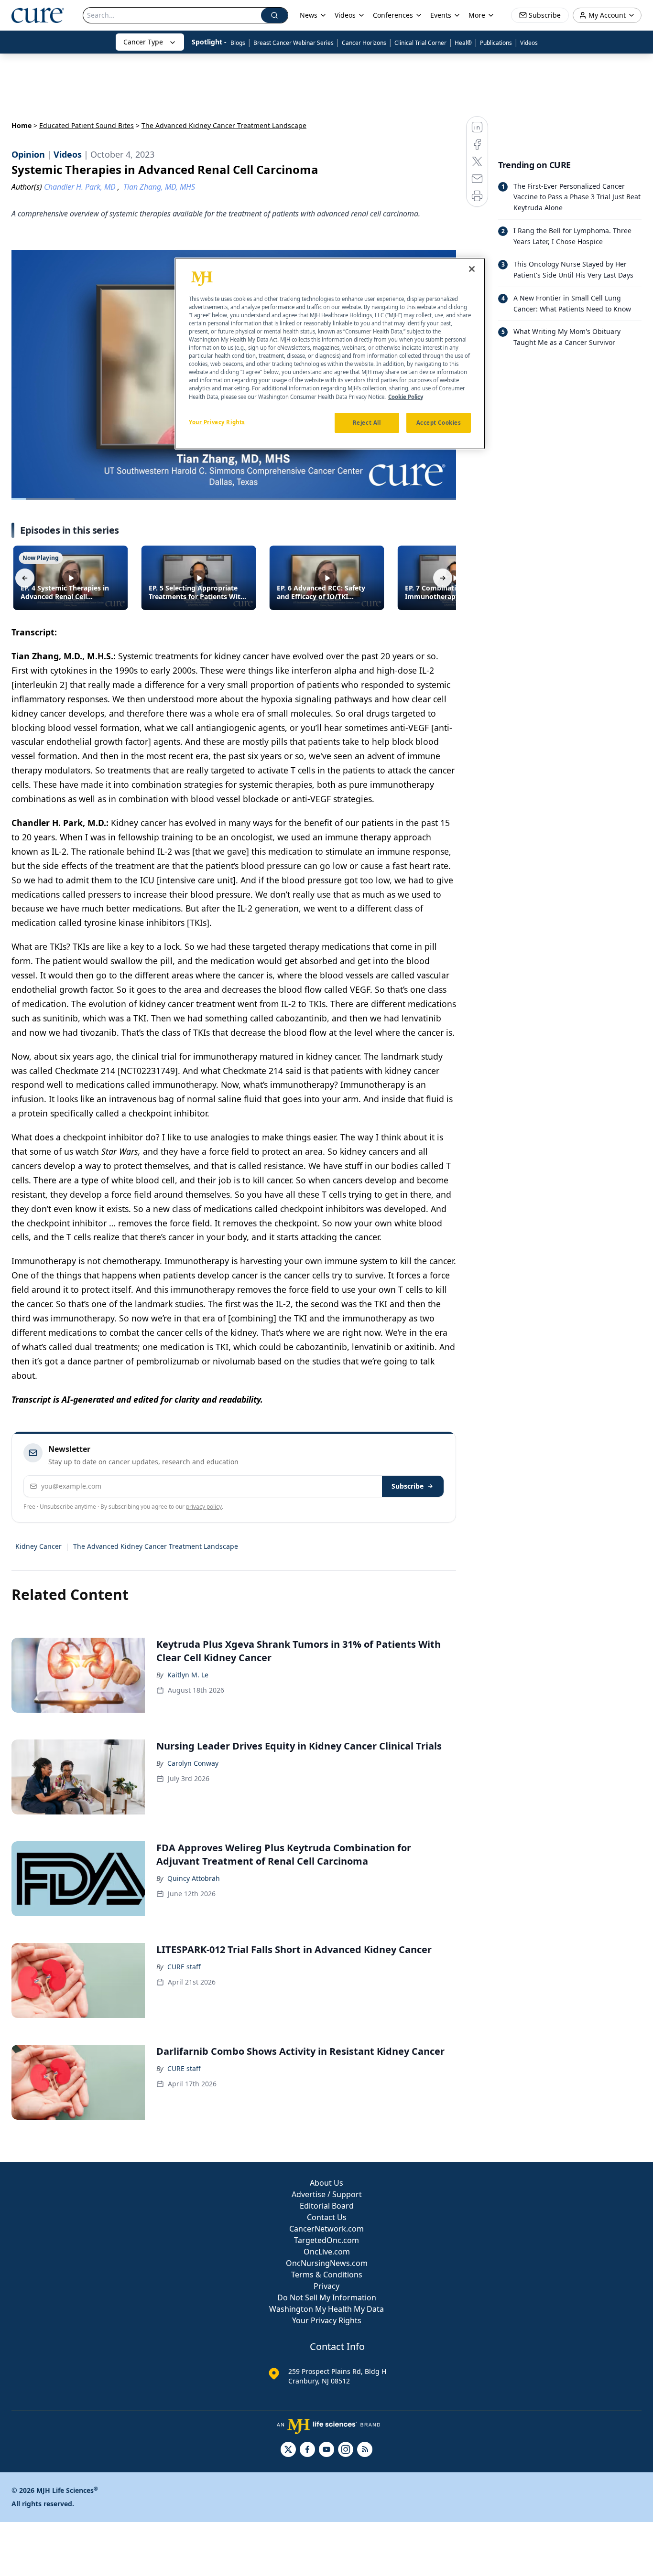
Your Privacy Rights (327, 2320)
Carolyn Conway (193, 1763)
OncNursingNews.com (327, 2263)
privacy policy (204, 1507)
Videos (529, 43)
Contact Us (327, 2217)
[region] (330, 354)
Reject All (367, 423)
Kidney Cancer (38, 1546)
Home (22, 125)
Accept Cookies (439, 423)
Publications (496, 43)
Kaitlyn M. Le (188, 1675)
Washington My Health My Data (326, 2309)
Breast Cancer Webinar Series (294, 43)
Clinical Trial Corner (420, 43)
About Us (326, 2183)
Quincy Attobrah (194, 1878)
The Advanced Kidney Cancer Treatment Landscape (156, 1546)
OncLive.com (327, 2252)
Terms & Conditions (327, 2275)
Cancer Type (143, 42)
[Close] (472, 269)
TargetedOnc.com (326, 2240)
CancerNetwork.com (326, 2229)
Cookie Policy (406, 397)
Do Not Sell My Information (327, 2297)
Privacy (326, 2286)
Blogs (238, 43)
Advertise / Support (327, 2194)
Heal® (463, 43)
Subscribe (408, 1486)
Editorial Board (327, 2206)
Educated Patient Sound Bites (87, 125)
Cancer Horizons (364, 43)
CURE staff (184, 1967)
